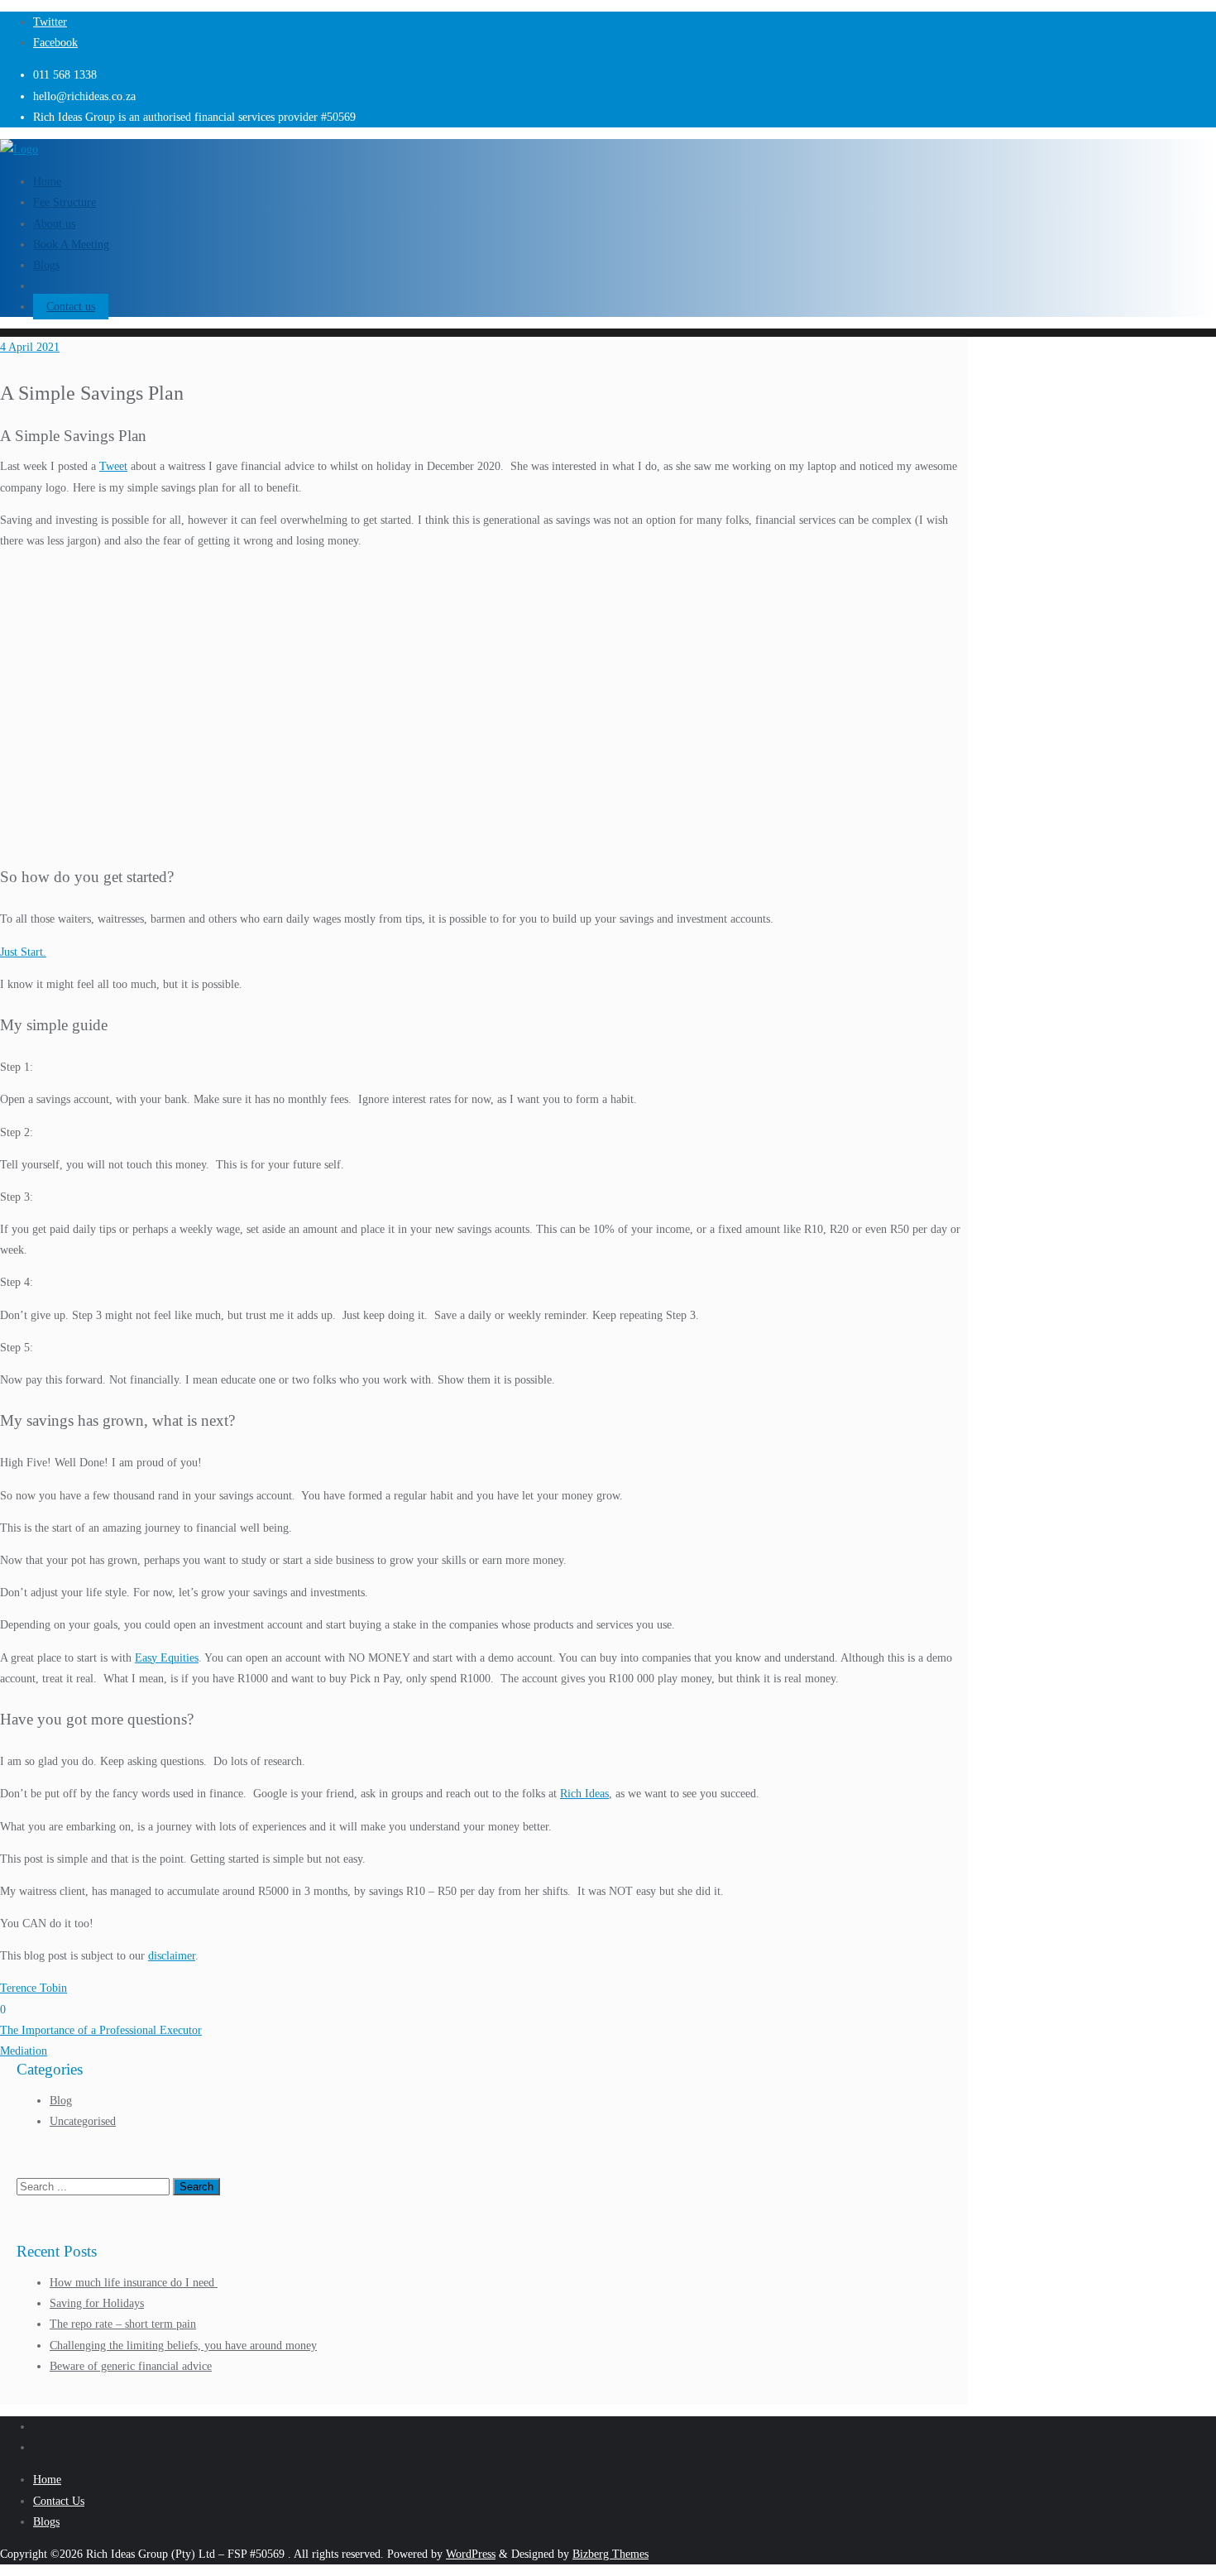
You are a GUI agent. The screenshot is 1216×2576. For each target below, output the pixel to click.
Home (47, 2480)
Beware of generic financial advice (131, 2366)
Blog (61, 2101)
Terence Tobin (34, 1988)
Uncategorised (83, 2121)
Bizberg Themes (610, 2554)
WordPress (471, 2554)
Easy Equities (167, 1658)
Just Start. (23, 952)
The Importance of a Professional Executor (101, 2030)
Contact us (71, 307)
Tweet (113, 466)
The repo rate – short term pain (123, 2324)
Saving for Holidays (97, 2303)
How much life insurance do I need (134, 2283)
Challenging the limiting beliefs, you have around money (183, 2346)
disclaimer (172, 1956)
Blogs (46, 2522)
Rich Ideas (584, 1794)
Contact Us (59, 2501)
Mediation (24, 2051)
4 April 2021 (30, 347)
